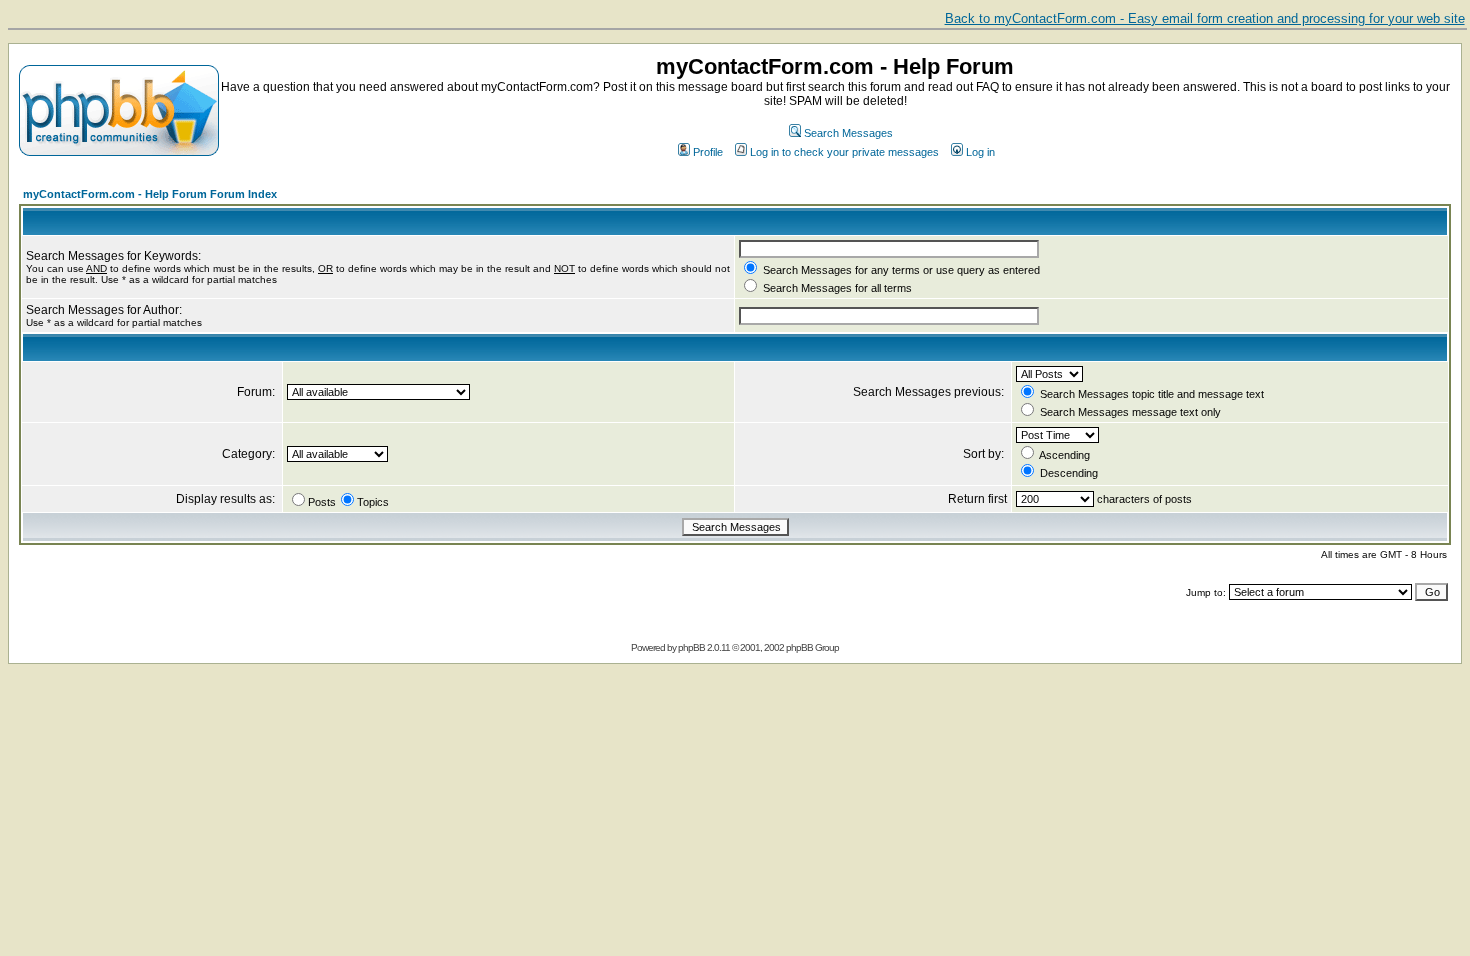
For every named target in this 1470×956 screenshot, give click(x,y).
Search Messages (848, 133)
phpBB (691, 647)
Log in (980, 152)
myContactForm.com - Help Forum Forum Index (150, 194)
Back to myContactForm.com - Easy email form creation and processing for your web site (1205, 18)
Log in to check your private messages (844, 152)
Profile (708, 152)
